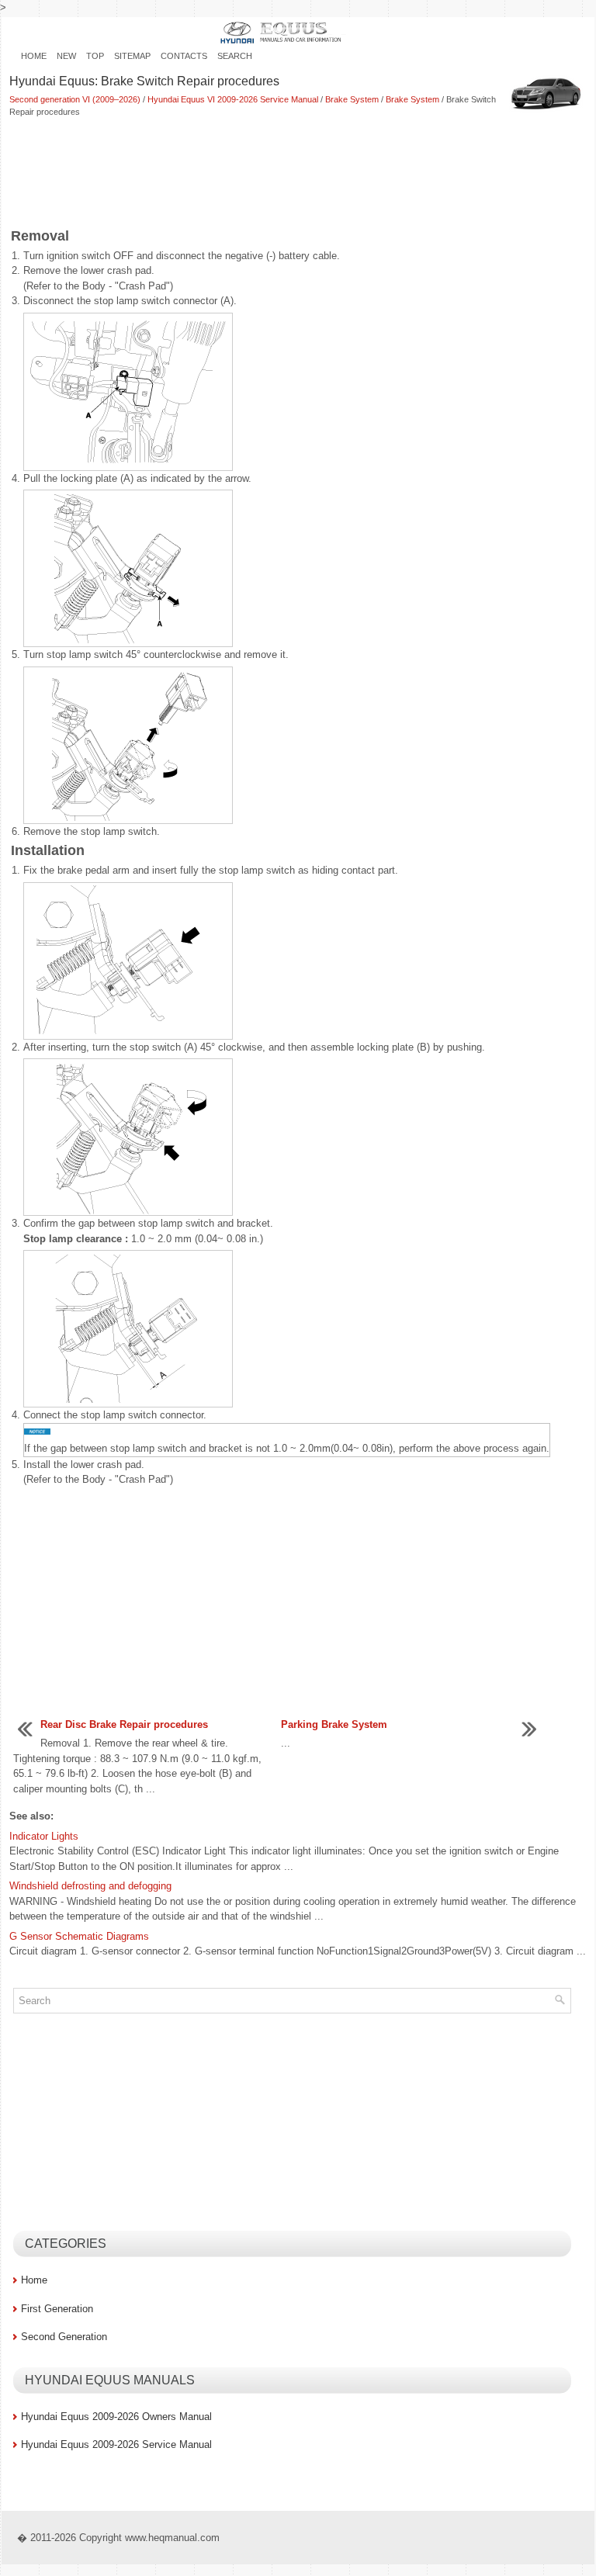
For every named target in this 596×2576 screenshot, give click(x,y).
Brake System (352, 99)
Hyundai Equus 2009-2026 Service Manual (116, 2444)
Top (95, 56)
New (66, 56)
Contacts (184, 56)
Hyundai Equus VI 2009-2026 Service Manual (233, 99)
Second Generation (64, 2337)
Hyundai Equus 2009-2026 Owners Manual (116, 2417)
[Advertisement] (298, 173)
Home (34, 56)
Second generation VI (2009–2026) (75, 99)
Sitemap (132, 56)
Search (235, 56)
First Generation (57, 2309)
